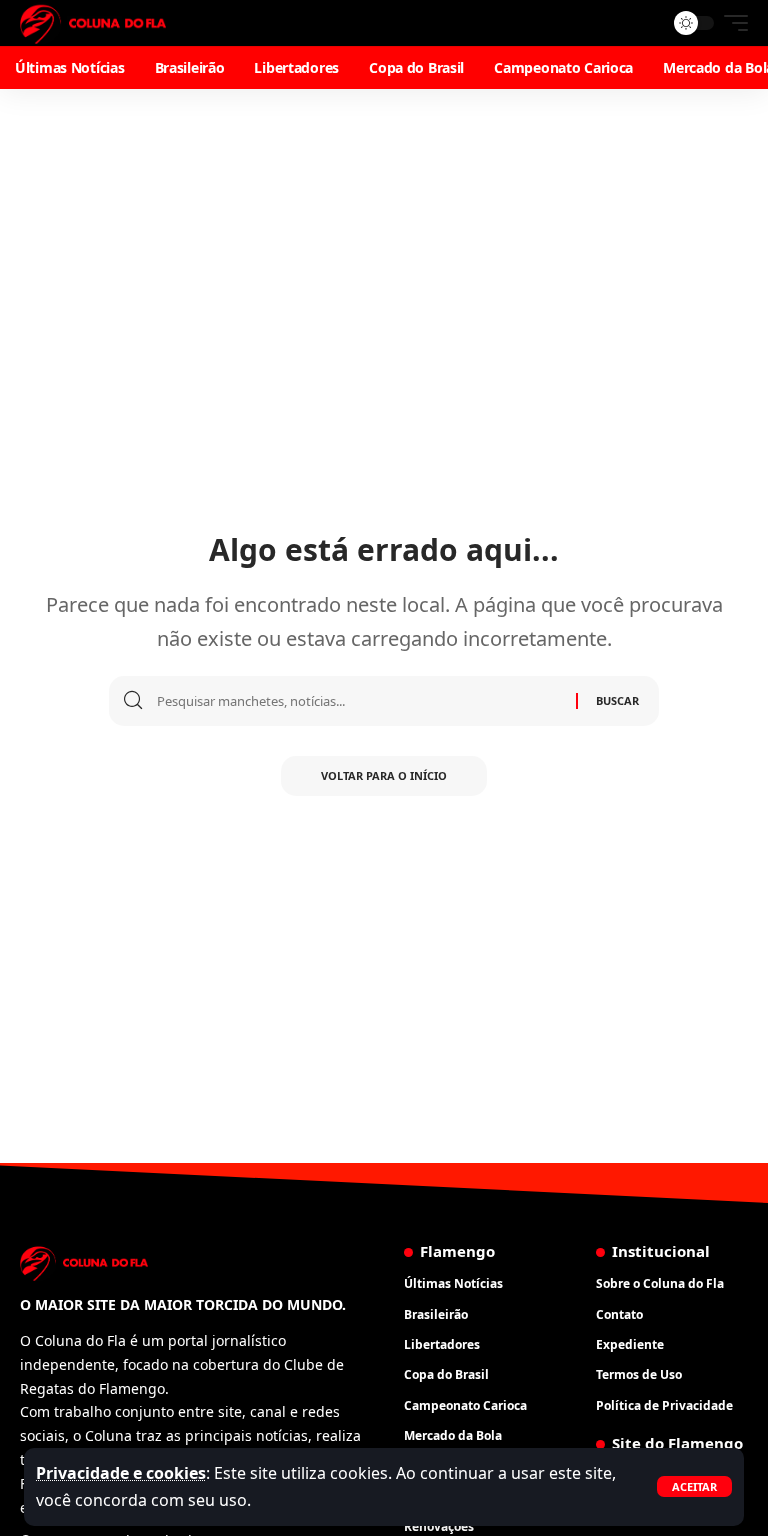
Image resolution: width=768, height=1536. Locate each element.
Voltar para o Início (384, 775)
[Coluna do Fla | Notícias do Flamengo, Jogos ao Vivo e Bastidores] (93, 23)
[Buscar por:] (359, 701)
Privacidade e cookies (121, 1473)
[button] (694, 1486)
